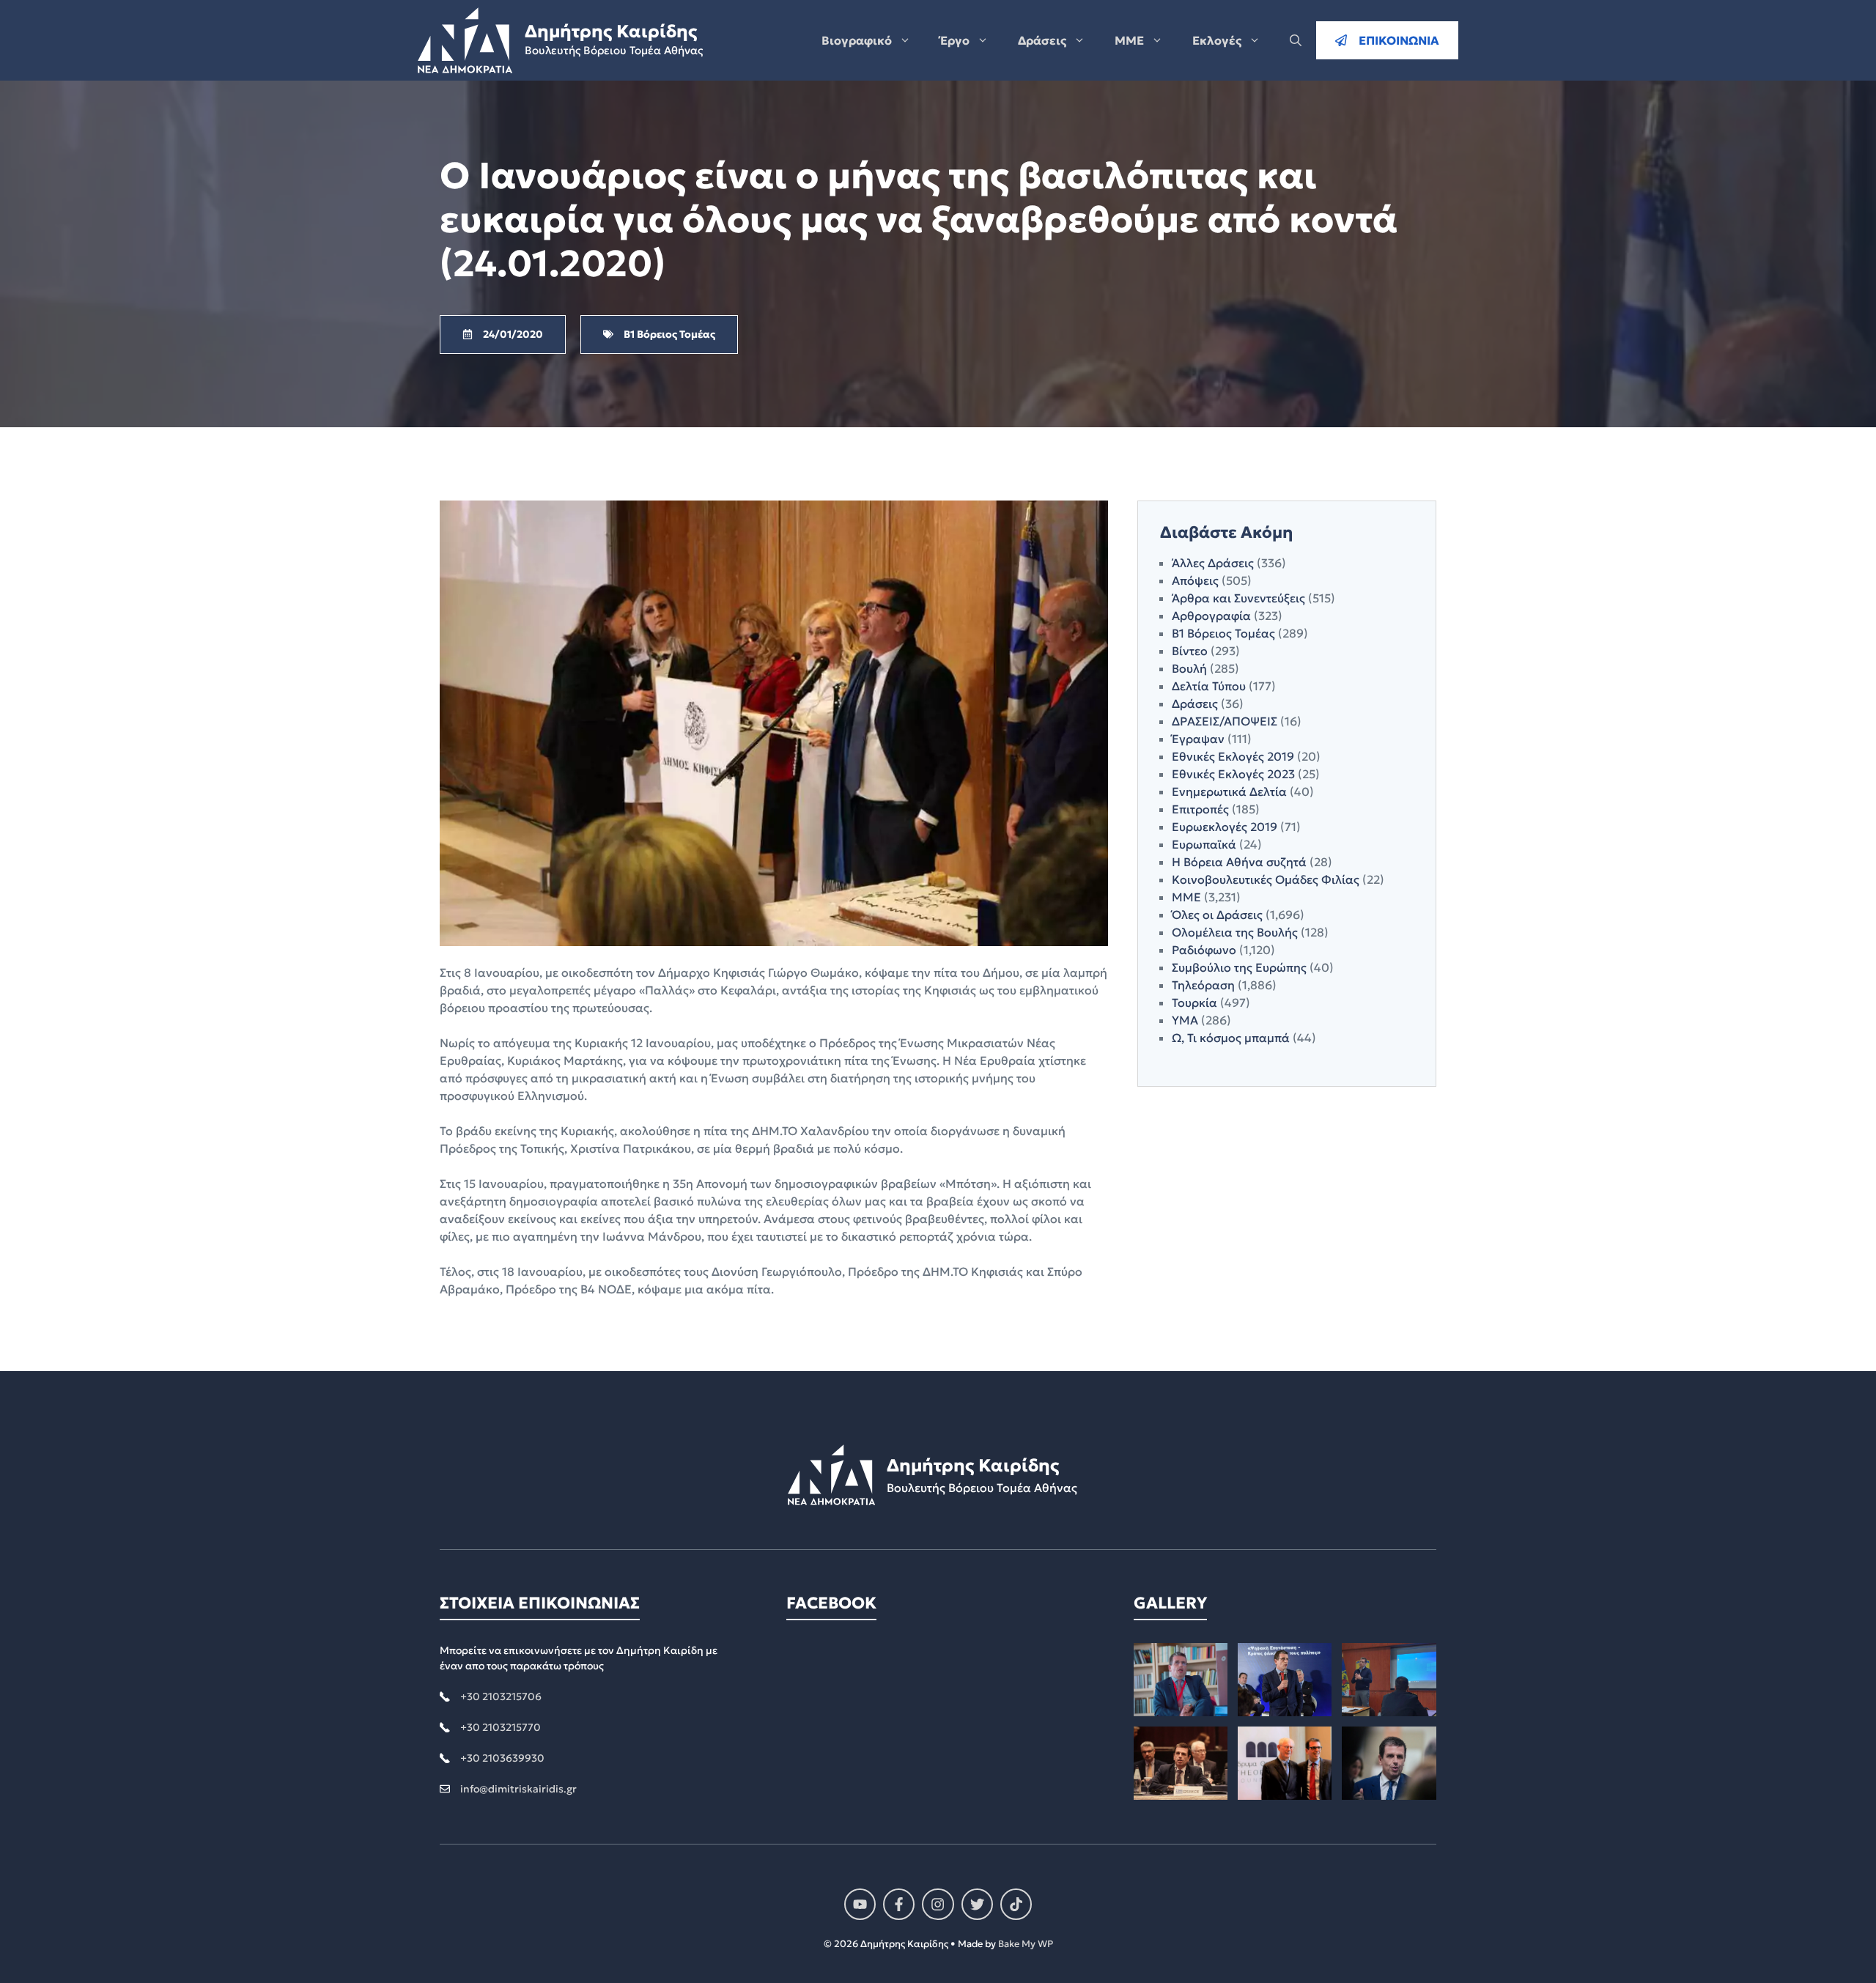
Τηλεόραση (1203, 985)
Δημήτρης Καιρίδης (611, 32)
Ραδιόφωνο (1204, 950)
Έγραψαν (1198, 739)
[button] (1296, 40)
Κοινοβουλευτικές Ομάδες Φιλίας (1266, 879)
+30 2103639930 (502, 1758)
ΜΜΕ (1129, 40)
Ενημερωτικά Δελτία (1229, 791)
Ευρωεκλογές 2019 (1225, 827)
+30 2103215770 (501, 1727)
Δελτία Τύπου (1209, 686)
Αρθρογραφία (1211, 616)
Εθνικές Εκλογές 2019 (1233, 756)
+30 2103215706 (501, 1696)
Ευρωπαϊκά (1204, 844)
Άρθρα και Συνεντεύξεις (1238, 598)
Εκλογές (1217, 40)
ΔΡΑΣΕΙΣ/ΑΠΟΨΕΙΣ (1225, 721)
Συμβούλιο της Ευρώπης (1239, 967)
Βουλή (1189, 668)
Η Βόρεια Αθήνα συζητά (1239, 862)
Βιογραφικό (857, 40)
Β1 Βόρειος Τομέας (1223, 633)
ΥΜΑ (1185, 1020)
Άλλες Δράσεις (1213, 563)
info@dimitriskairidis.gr (518, 1789)
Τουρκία (1194, 1002)
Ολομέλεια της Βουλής (1235, 932)
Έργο (955, 40)
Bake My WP (1026, 1944)
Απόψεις (1195, 580)
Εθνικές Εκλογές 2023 (1233, 774)
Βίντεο (1190, 651)
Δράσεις (1042, 40)
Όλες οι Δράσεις (1217, 915)
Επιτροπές (1200, 809)
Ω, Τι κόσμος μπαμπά (1231, 1038)
